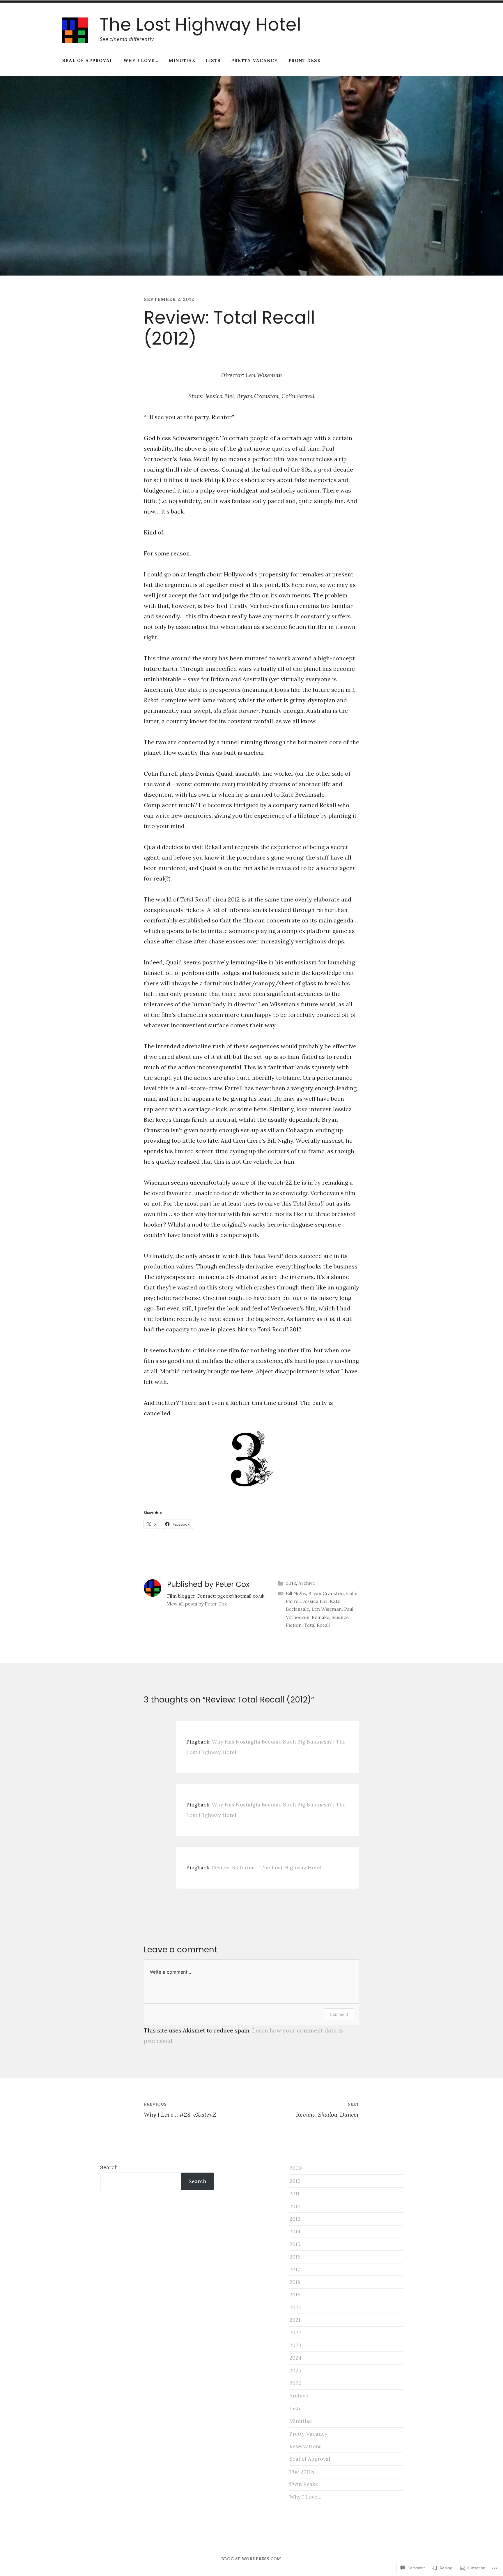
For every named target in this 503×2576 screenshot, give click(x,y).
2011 (294, 2193)
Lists (213, 60)
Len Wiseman (327, 1609)
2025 (295, 2371)
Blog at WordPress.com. (252, 2559)
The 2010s (302, 2472)
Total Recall (317, 1625)
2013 (295, 2219)
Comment (339, 2014)
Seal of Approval (88, 60)
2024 (295, 2358)
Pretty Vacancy (255, 60)
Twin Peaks (304, 2484)
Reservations (305, 2446)
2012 (291, 1583)
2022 (295, 2332)
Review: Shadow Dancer (328, 2110)
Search (109, 2167)
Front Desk (305, 60)
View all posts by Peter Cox (197, 1604)
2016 (295, 2257)
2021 (295, 2320)
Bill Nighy (296, 1593)
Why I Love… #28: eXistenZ (180, 2110)
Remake (320, 1617)
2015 (295, 2244)
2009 (296, 2168)
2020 (295, 2307)
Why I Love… (141, 60)
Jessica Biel (315, 1601)
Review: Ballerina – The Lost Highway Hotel (267, 1867)
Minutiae (182, 60)
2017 (295, 2269)
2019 (295, 2294)
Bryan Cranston (326, 1593)
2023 (295, 2345)
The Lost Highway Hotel (200, 24)
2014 (295, 2231)
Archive (307, 1583)
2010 (295, 2181)
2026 (295, 2383)
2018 (295, 2282)
